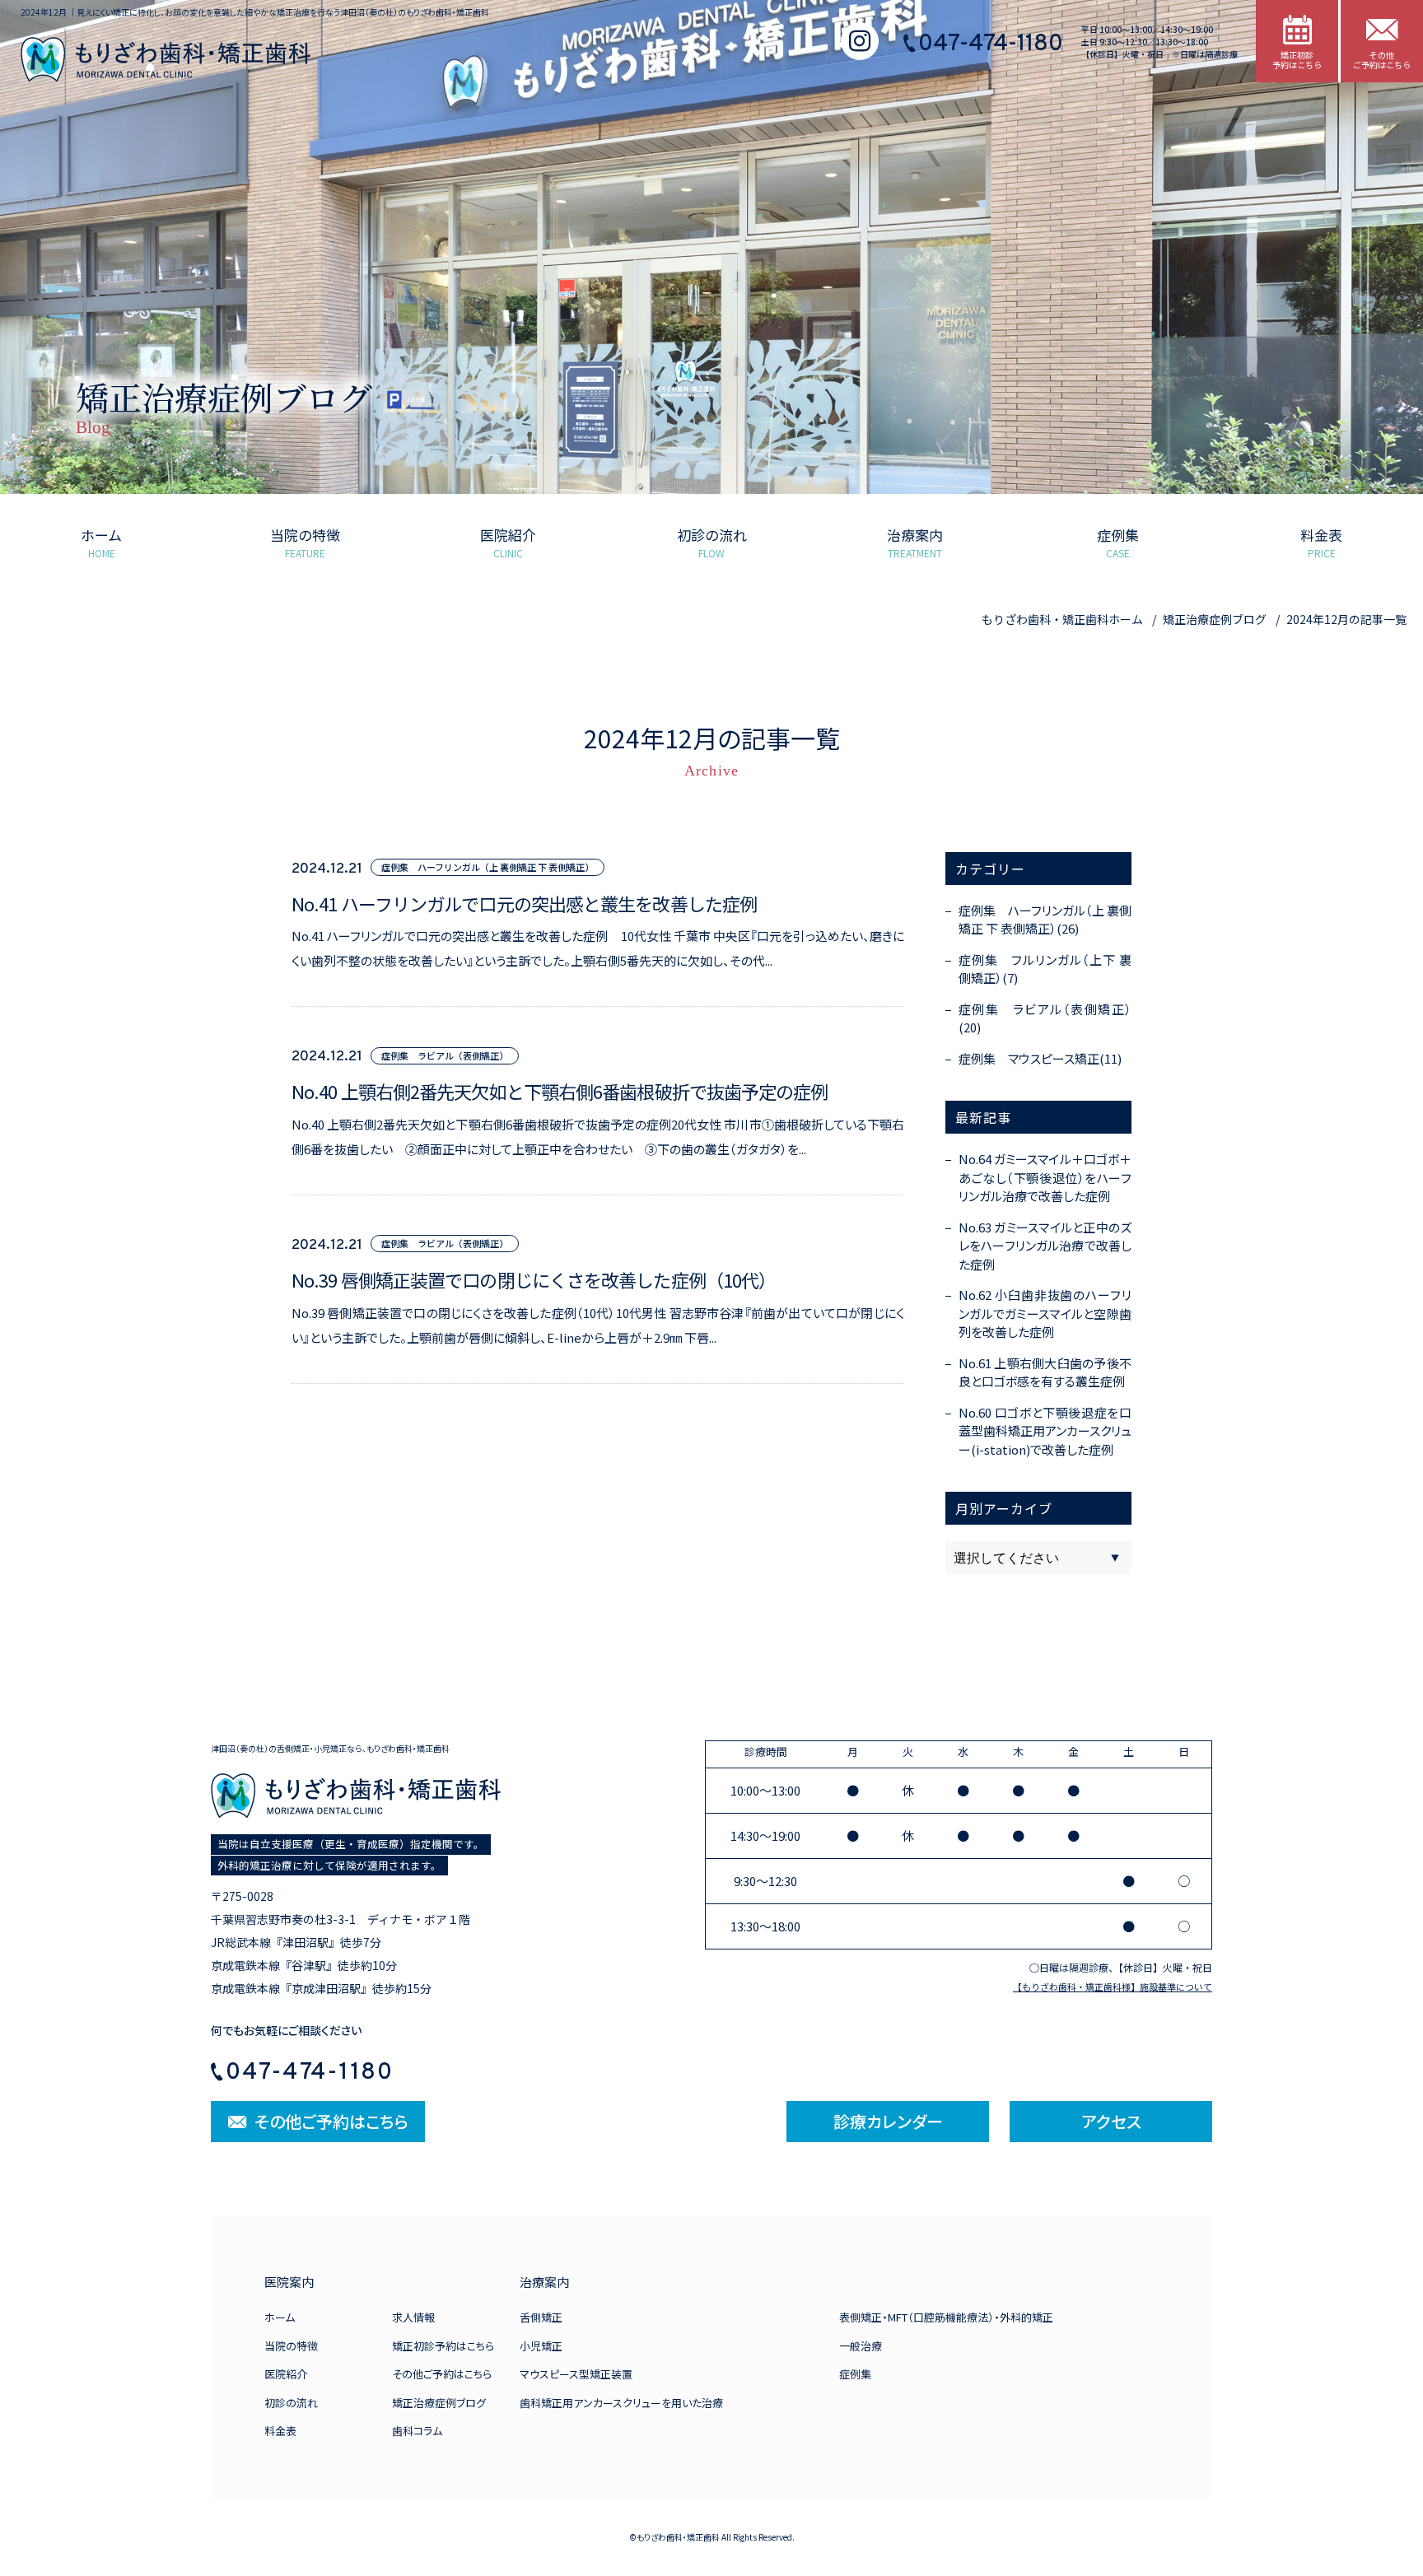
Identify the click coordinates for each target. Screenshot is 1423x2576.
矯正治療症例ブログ (439, 2403)
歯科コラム (417, 2431)
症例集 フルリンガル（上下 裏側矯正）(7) (1045, 969)
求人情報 (413, 2317)
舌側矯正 (541, 2317)
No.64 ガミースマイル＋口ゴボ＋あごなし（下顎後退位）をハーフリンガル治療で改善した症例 (1045, 1177)
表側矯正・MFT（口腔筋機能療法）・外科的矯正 (946, 2317)
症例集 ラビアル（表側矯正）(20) (1045, 1018)
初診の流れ (291, 2403)
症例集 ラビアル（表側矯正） (445, 1055)
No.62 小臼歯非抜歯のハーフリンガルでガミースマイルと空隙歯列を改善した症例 (1045, 1313)
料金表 (280, 2431)
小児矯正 (541, 2346)
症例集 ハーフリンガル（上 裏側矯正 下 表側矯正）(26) (1045, 920)
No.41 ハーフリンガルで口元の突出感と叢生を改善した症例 (533, 904)
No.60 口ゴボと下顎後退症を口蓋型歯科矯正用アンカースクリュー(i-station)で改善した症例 (1045, 1431)
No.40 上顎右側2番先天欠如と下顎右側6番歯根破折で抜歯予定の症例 (560, 1092)
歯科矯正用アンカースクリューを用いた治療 (621, 2403)
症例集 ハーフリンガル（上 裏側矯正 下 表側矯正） (488, 867)
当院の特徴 (291, 2346)
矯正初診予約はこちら (443, 2346)
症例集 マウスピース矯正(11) (1040, 1058)
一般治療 (861, 2346)
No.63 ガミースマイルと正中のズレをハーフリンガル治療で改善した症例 (1045, 1246)
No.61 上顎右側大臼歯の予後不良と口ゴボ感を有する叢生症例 (1045, 1372)
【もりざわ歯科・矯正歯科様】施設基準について (1113, 1987)
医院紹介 (286, 2374)
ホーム (280, 2317)
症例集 (855, 2374)
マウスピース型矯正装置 (576, 2374)
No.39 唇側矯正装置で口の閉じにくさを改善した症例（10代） (534, 1280)
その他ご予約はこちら (442, 2374)
